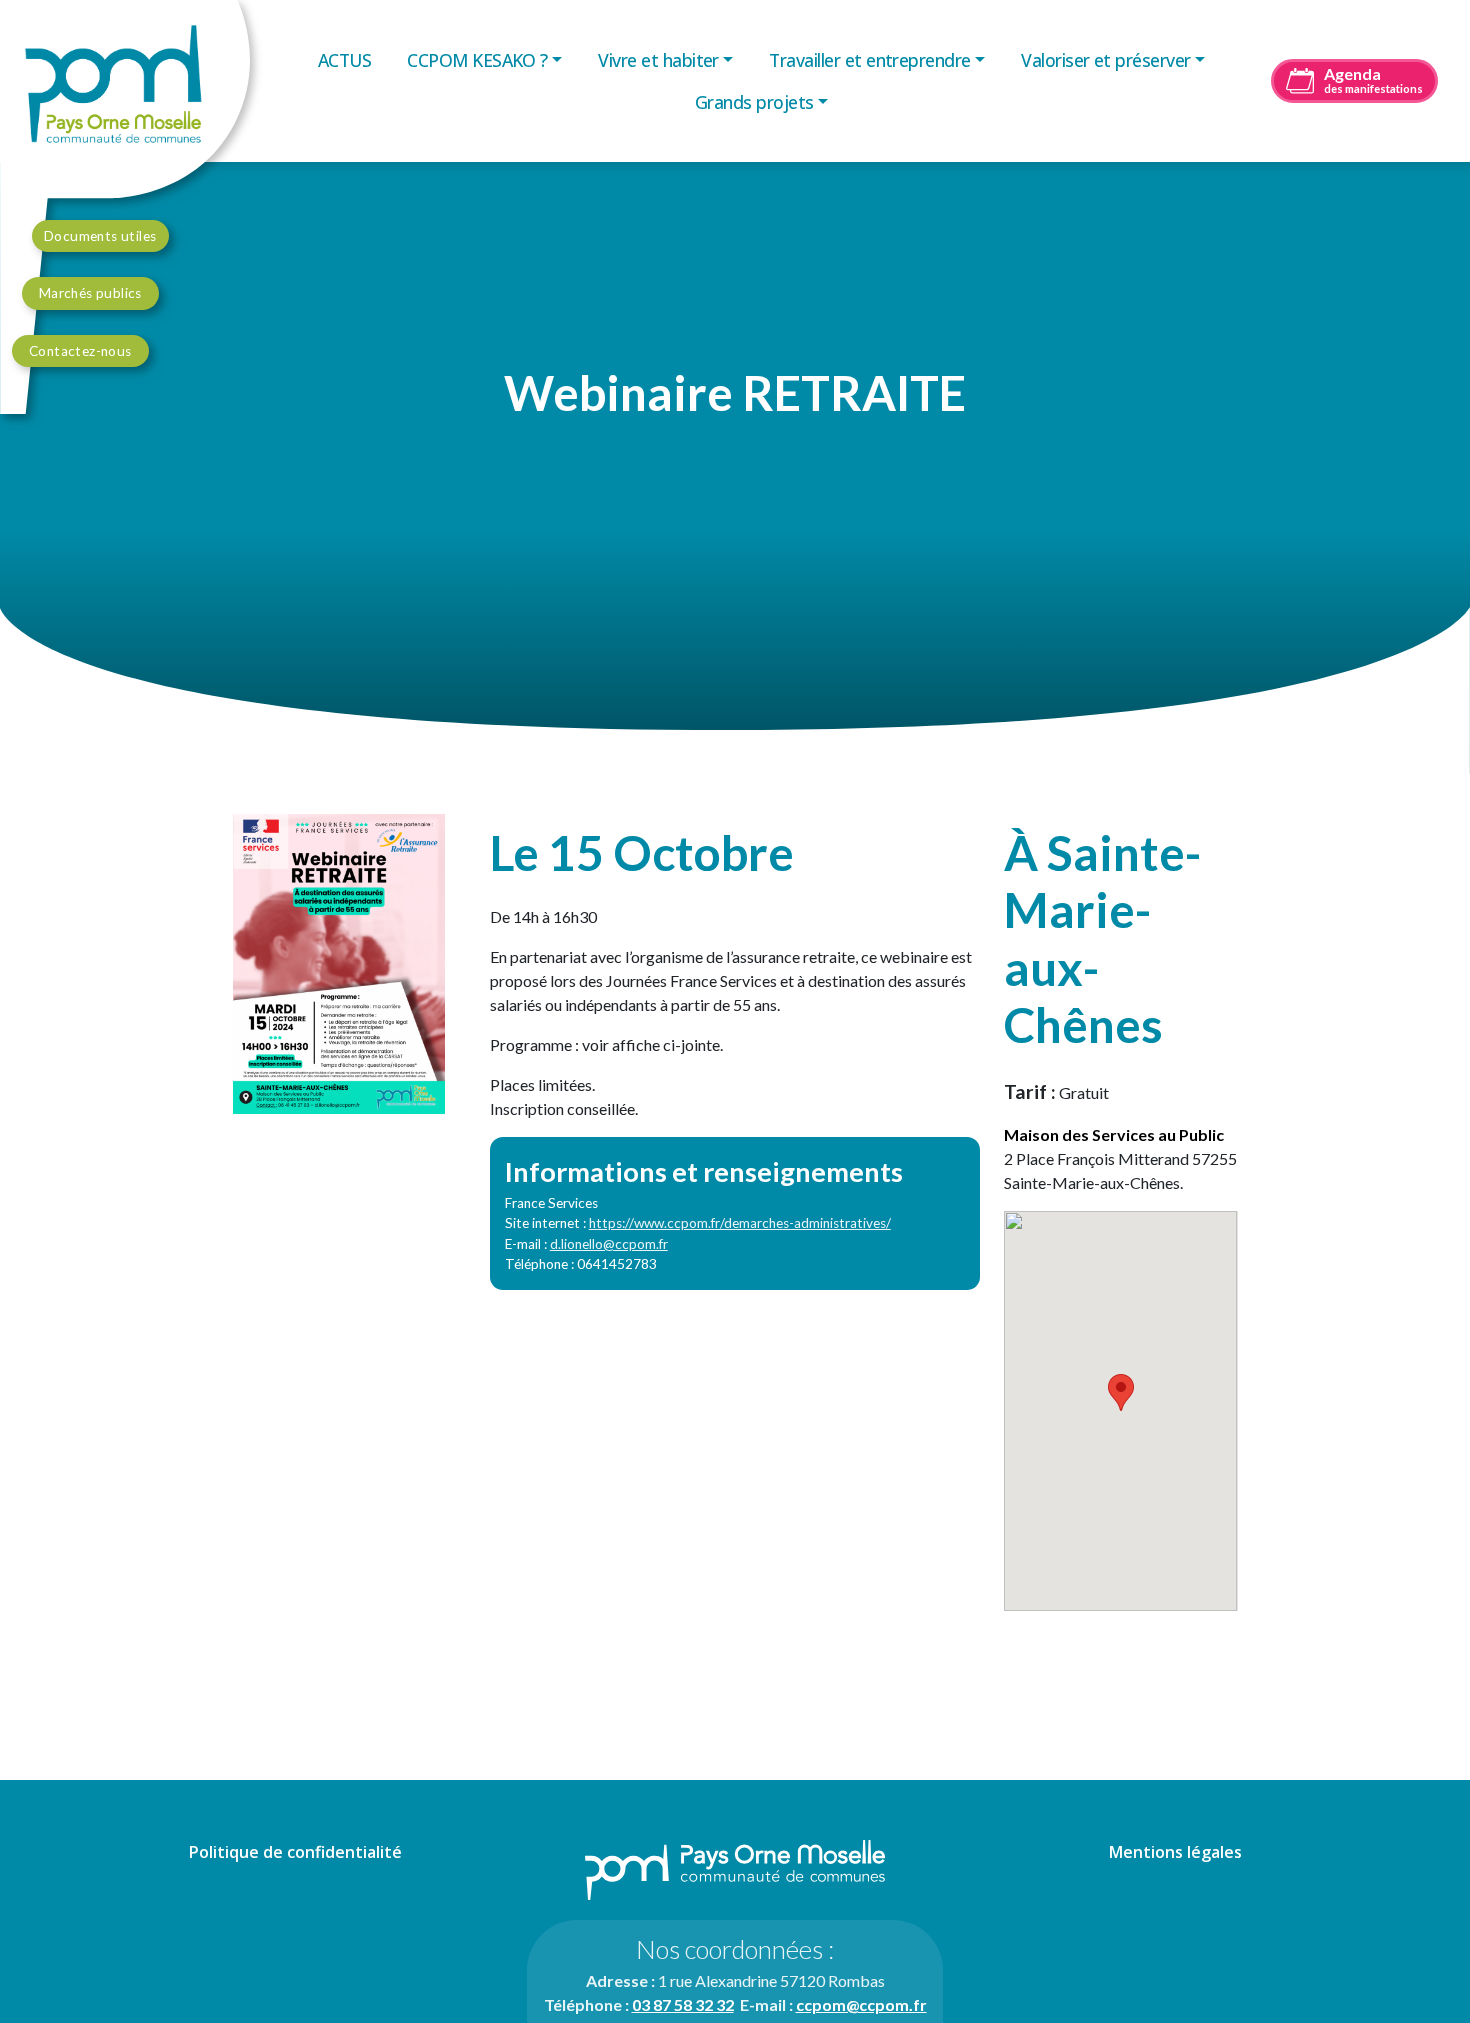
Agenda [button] (1373, 79)
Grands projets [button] (754, 102)
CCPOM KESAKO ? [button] (477, 60)
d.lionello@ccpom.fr (609, 1244)
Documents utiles (100, 236)
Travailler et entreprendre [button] (869, 60)
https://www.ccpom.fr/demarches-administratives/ (740, 1223)
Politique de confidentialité (295, 1852)
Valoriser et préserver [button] (1105, 60)
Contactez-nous (80, 351)
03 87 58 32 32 (683, 2004)
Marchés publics (90, 293)
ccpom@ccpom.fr (861, 2004)
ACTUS (344, 60)
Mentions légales (1175, 1852)
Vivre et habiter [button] (658, 60)
